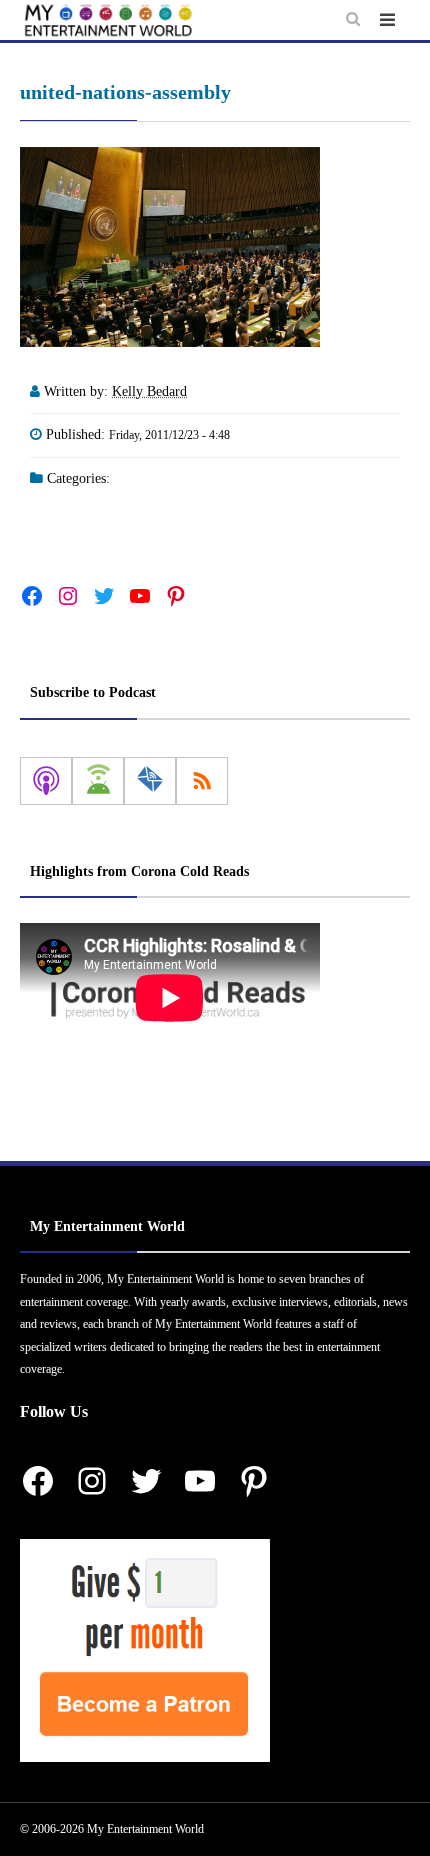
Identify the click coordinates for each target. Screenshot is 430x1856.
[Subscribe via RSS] (202, 781)
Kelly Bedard (149, 391)
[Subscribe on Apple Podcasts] (46, 781)
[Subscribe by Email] (150, 781)
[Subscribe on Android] (98, 781)
